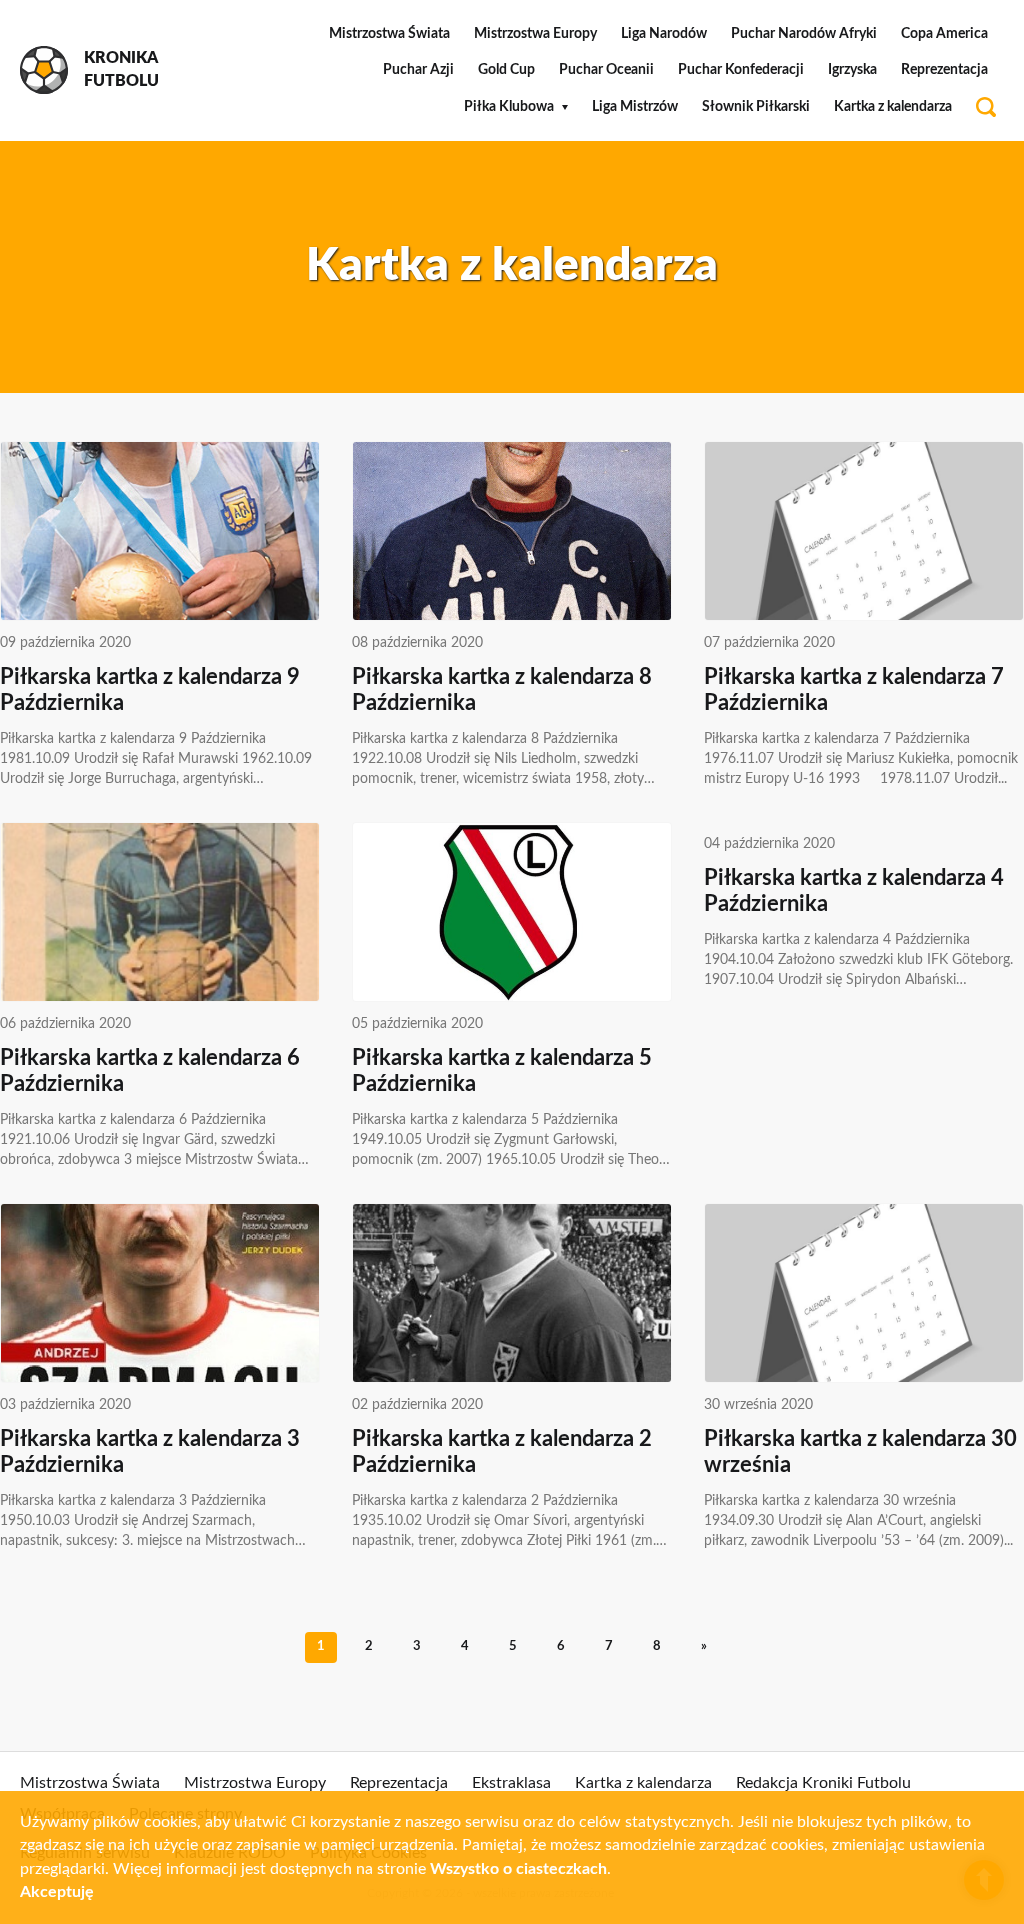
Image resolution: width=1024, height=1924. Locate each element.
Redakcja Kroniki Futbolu (823, 1783)
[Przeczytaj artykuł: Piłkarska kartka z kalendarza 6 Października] (160, 912)
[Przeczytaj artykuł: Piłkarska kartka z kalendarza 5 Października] (512, 912)
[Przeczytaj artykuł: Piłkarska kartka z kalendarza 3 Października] (160, 1293)
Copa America (944, 34)
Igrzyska (852, 70)
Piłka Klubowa (509, 107)
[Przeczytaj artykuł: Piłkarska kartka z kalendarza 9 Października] (160, 531)
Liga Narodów (664, 34)
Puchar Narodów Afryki (804, 34)
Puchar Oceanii (606, 70)
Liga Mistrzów (635, 107)
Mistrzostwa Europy (535, 34)
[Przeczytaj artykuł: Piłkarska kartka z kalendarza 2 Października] (512, 1293)
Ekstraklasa (511, 1783)
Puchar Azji (418, 70)
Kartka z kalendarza (893, 107)
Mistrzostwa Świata (389, 34)
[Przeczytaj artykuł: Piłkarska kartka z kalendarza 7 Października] (864, 531)
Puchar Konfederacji (741, 70)
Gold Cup (506, 70)
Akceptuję (57, 1892)
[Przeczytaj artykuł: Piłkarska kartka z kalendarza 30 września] (864, 1293)
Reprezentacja (944, 70)
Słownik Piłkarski (756, 107)
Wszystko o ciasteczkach (518, 1869)
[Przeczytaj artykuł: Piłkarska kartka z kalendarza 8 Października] (512, 531)
